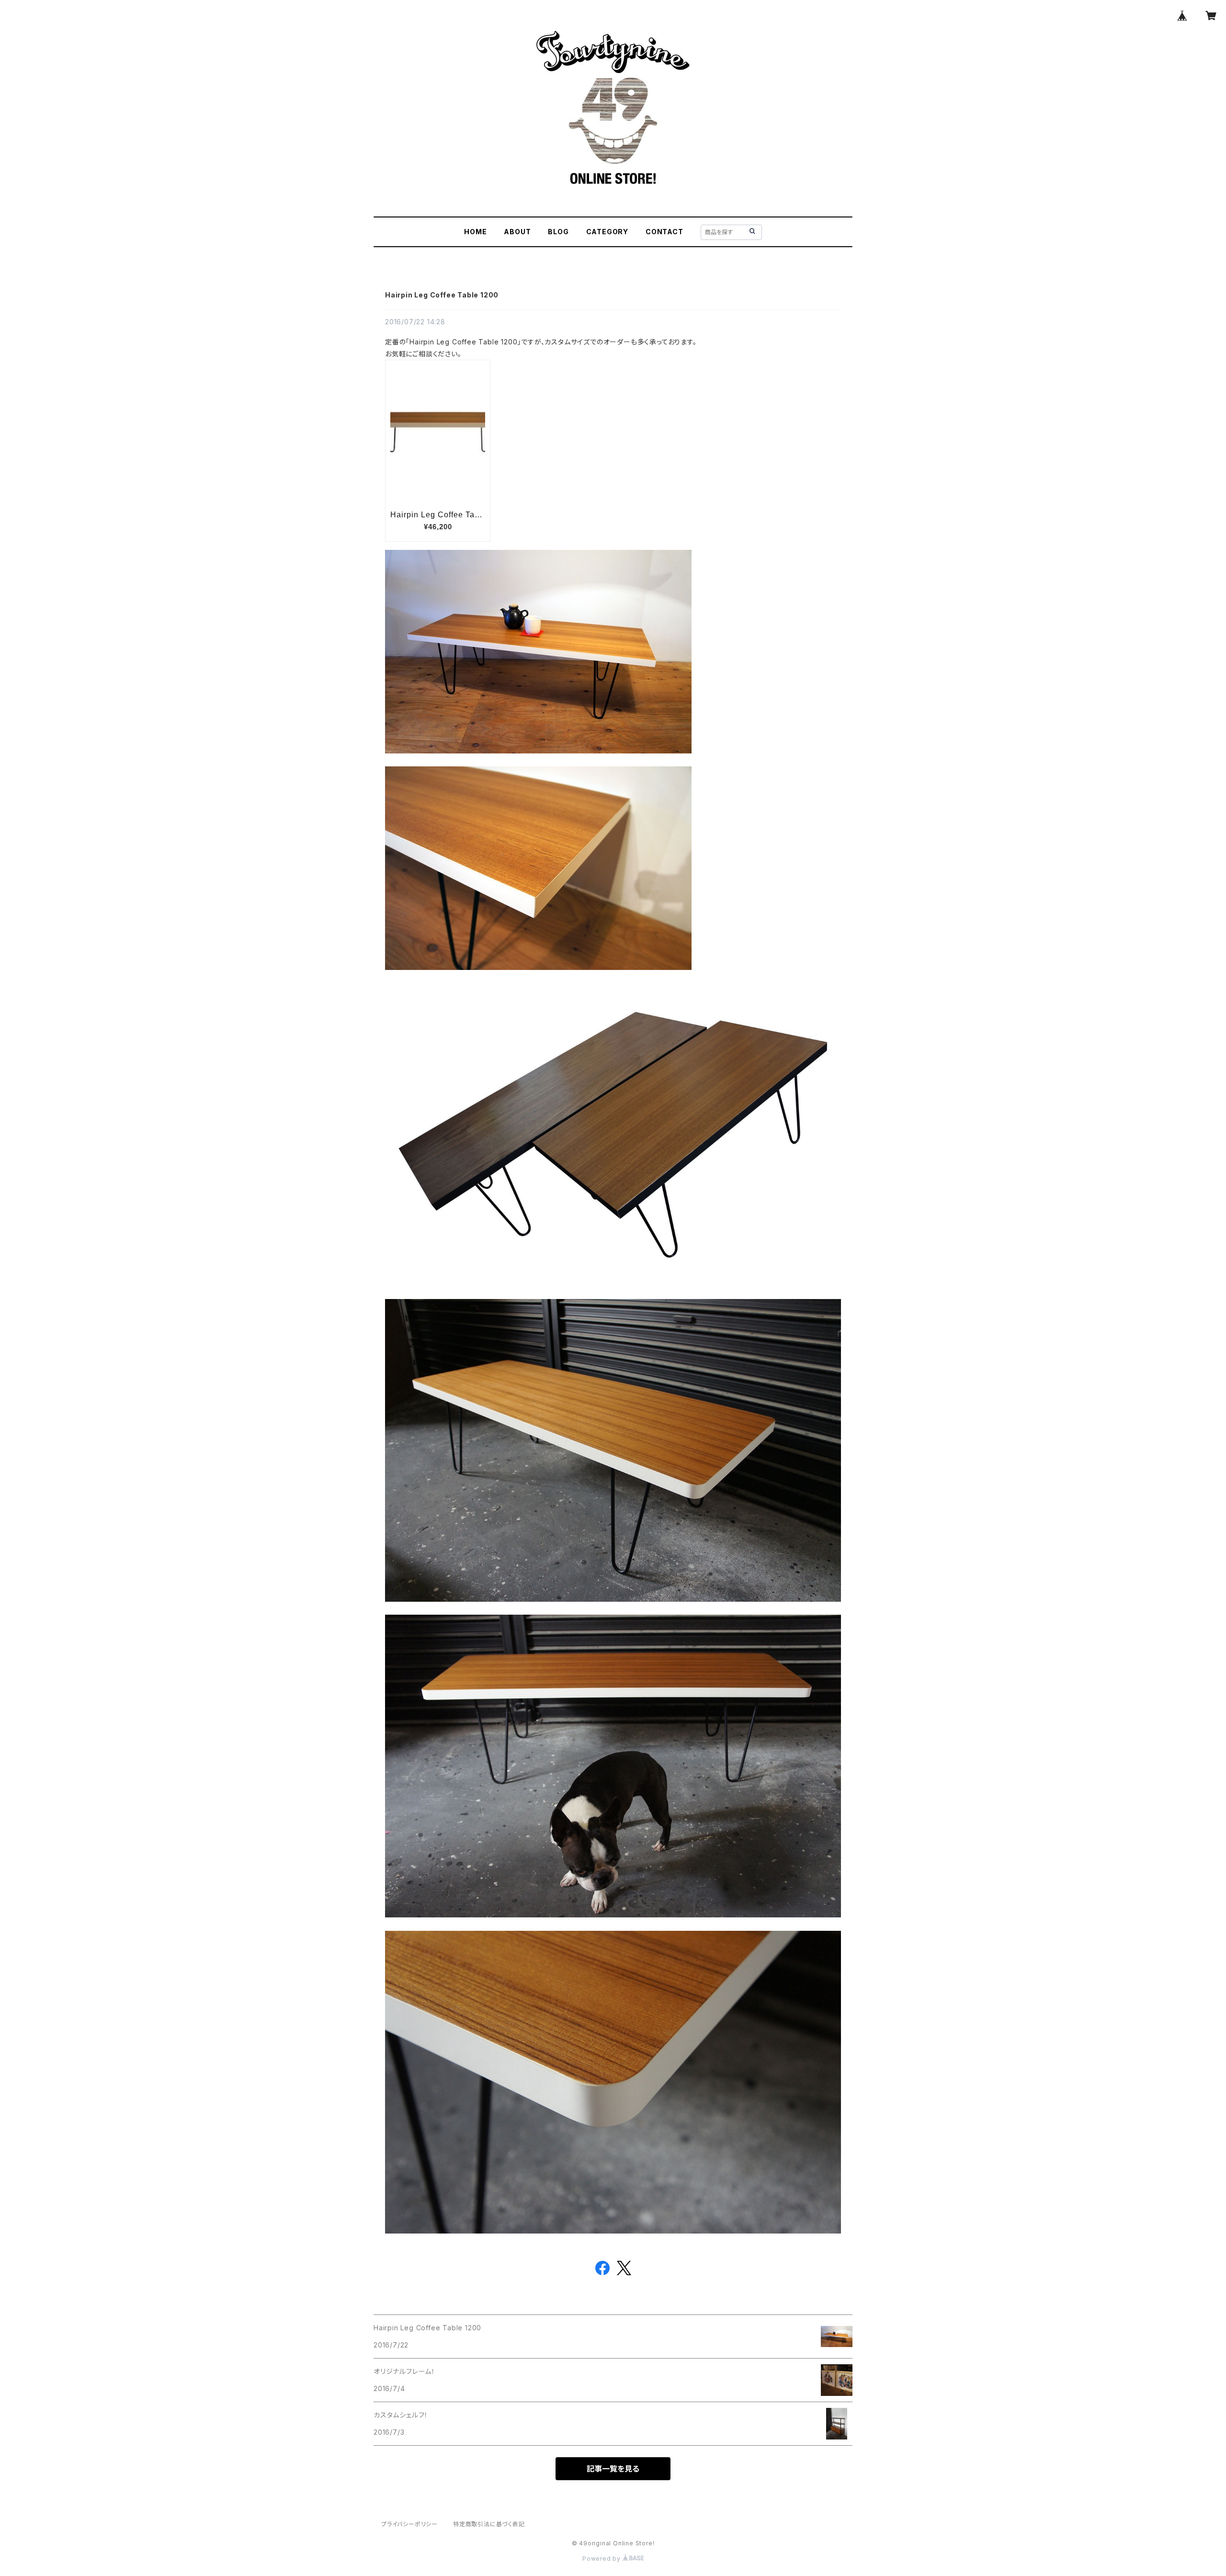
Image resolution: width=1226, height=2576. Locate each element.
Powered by (602, 2559)
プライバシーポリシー (409, 2524)
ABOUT (517, 232)
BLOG (558, 232)
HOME (475, 232)
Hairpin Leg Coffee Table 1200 (442, 295)
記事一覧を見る (613, 2469)
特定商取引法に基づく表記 (489, 2524)
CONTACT (664, 232)
